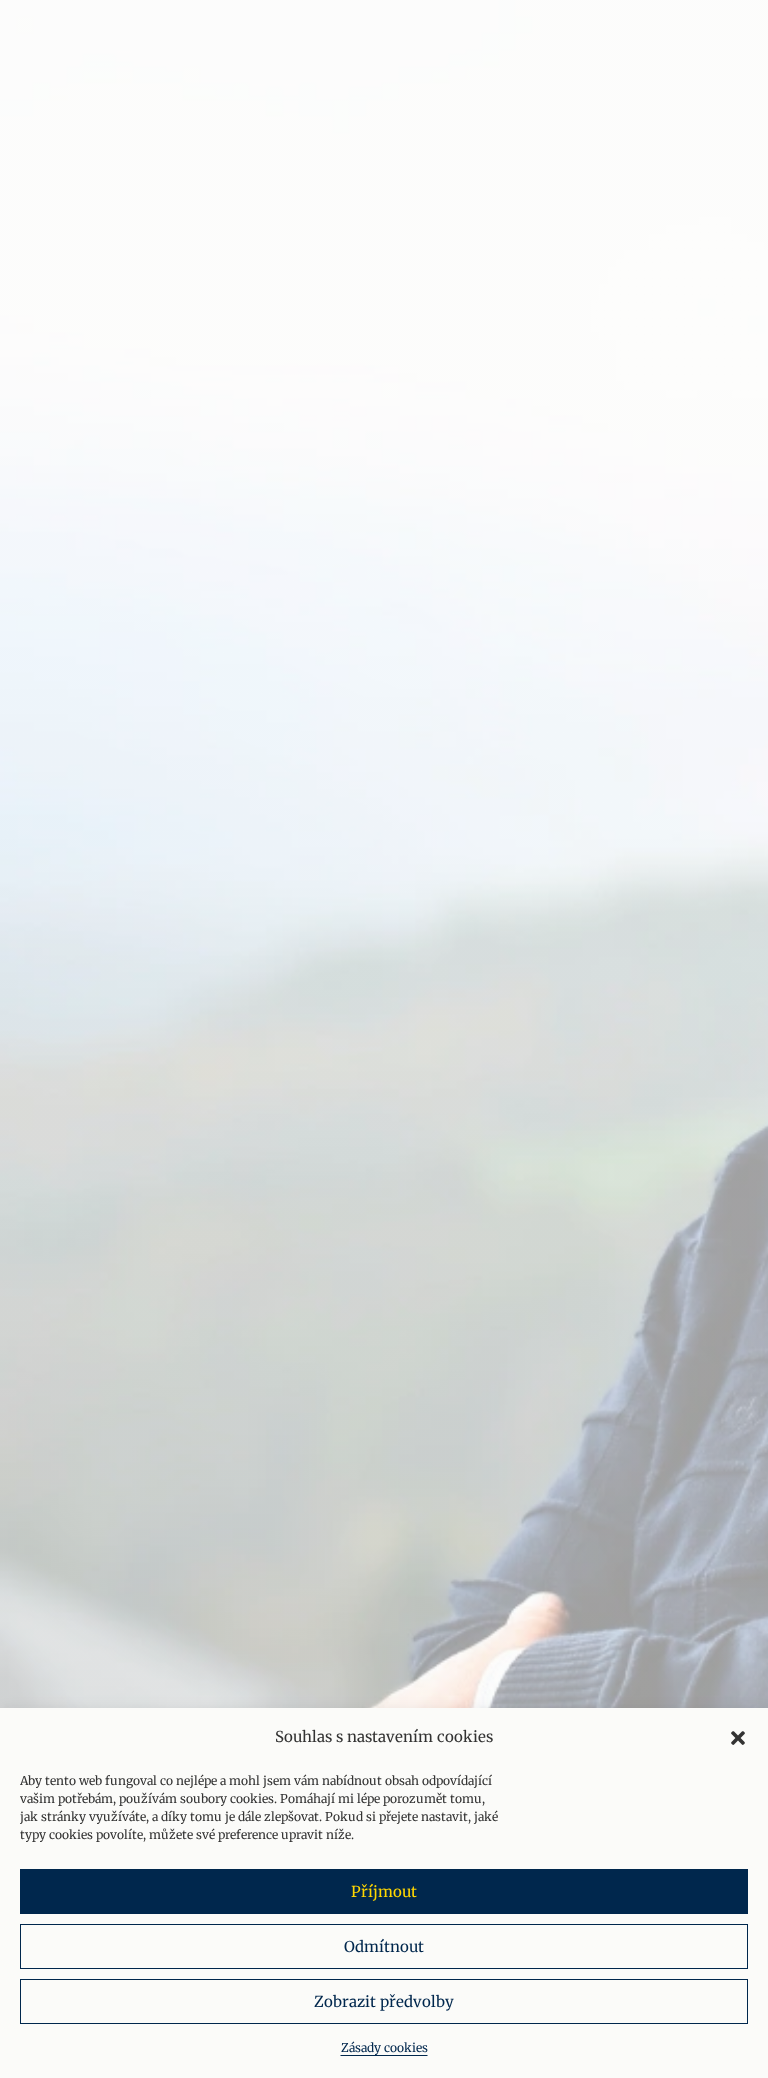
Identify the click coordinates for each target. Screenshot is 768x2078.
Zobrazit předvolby (384, 2001)
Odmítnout (384, 1946)
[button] (738, 1738)
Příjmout (384, 1891)
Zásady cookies (384, 2047)
